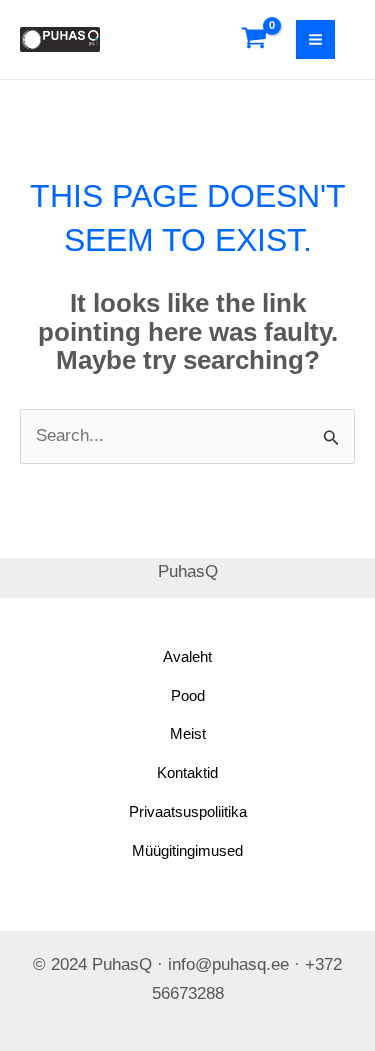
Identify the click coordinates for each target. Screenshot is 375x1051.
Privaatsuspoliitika (188, 811)
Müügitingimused (187, 850)
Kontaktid (187, 772)
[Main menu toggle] (315, 39)
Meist (188, 733)
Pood (188, 695)
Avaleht (187, 656)
